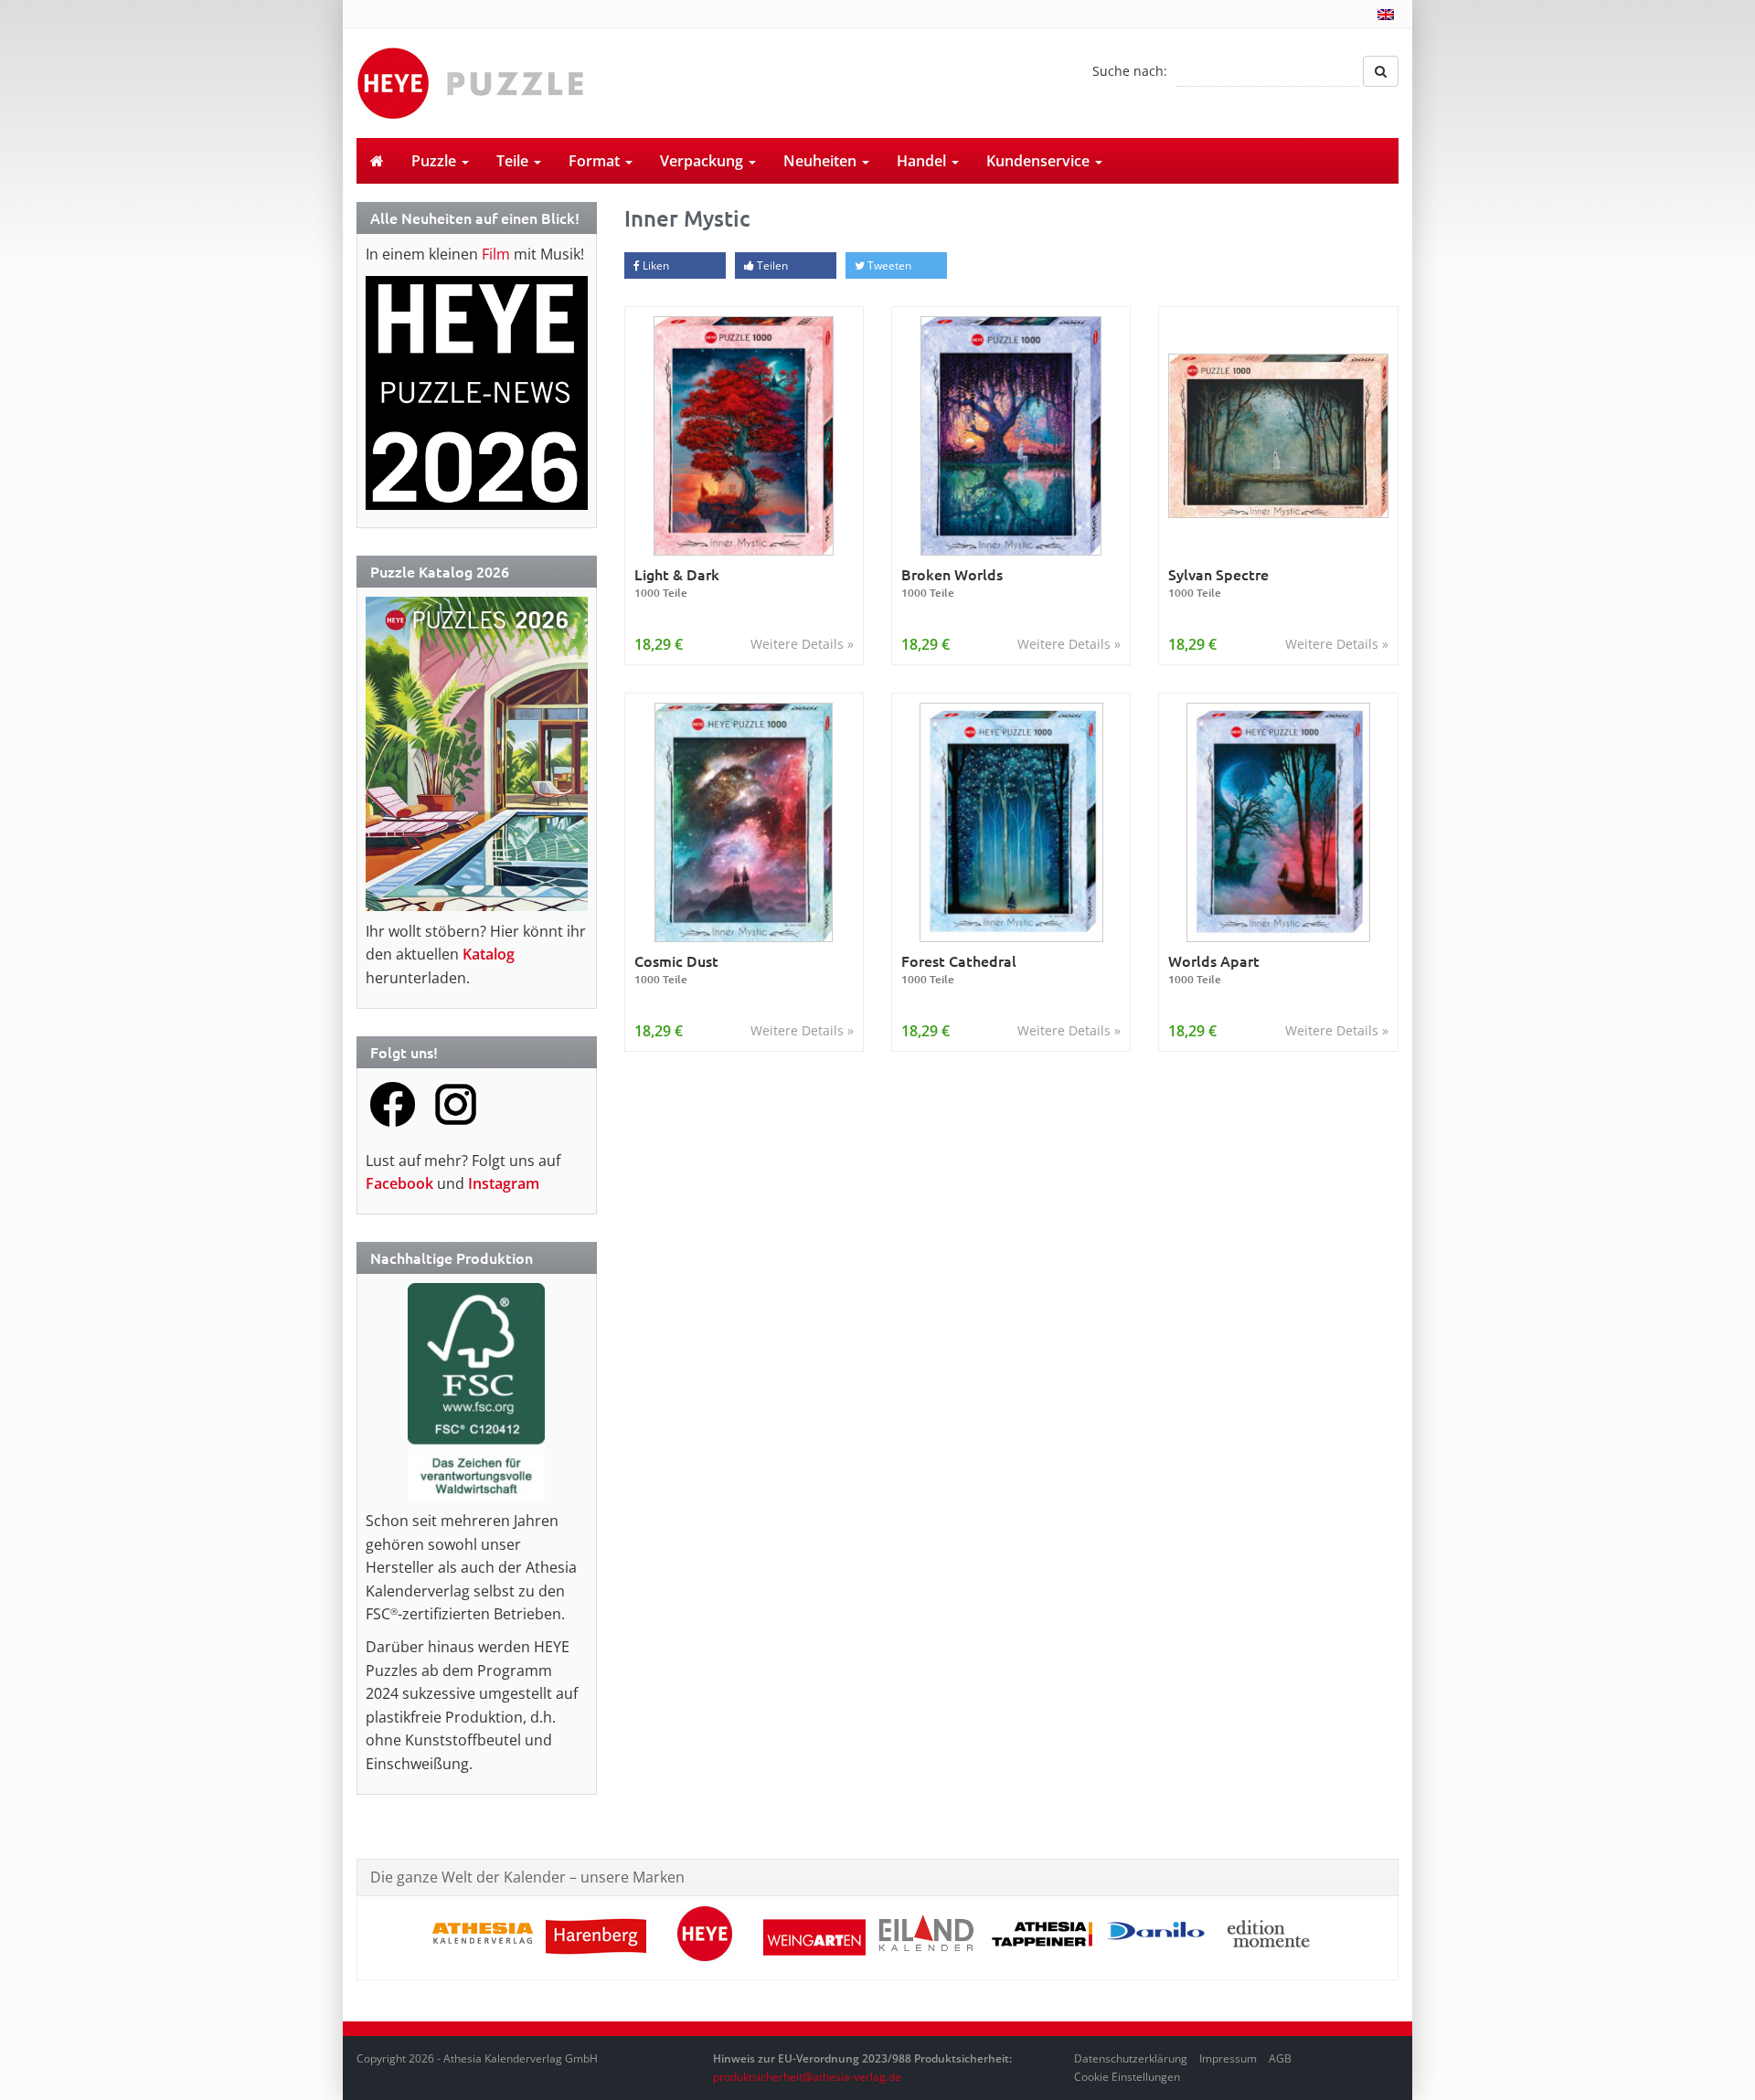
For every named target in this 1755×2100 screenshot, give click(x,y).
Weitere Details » (802, 644)
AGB (1280, 2058)
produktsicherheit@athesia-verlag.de (807, 2077)
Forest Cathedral (959, 969)
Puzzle (436, 161)
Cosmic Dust (676, 969)
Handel (923, 161)
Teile (514, 161)
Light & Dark (677, 583)
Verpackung (703, 161)
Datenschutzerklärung (1131, 2058)
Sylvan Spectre (1218, 583)
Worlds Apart (1214, 969)
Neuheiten (822, 161)
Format (596, 161)
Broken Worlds (952, 583)
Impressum (1228, 2058)
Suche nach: (1130, 71)
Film (496, 254)
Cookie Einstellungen (1127, 2077)
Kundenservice (1040, 161)
